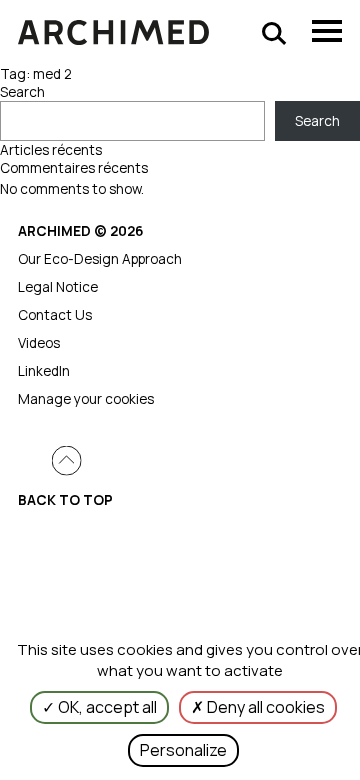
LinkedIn (44, 371)
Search (22, 92)
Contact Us (55, 315)
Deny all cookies (264, 707)
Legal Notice (58, 287)
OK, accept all (106, 707)
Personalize (183, 750)
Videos (39, 343)
